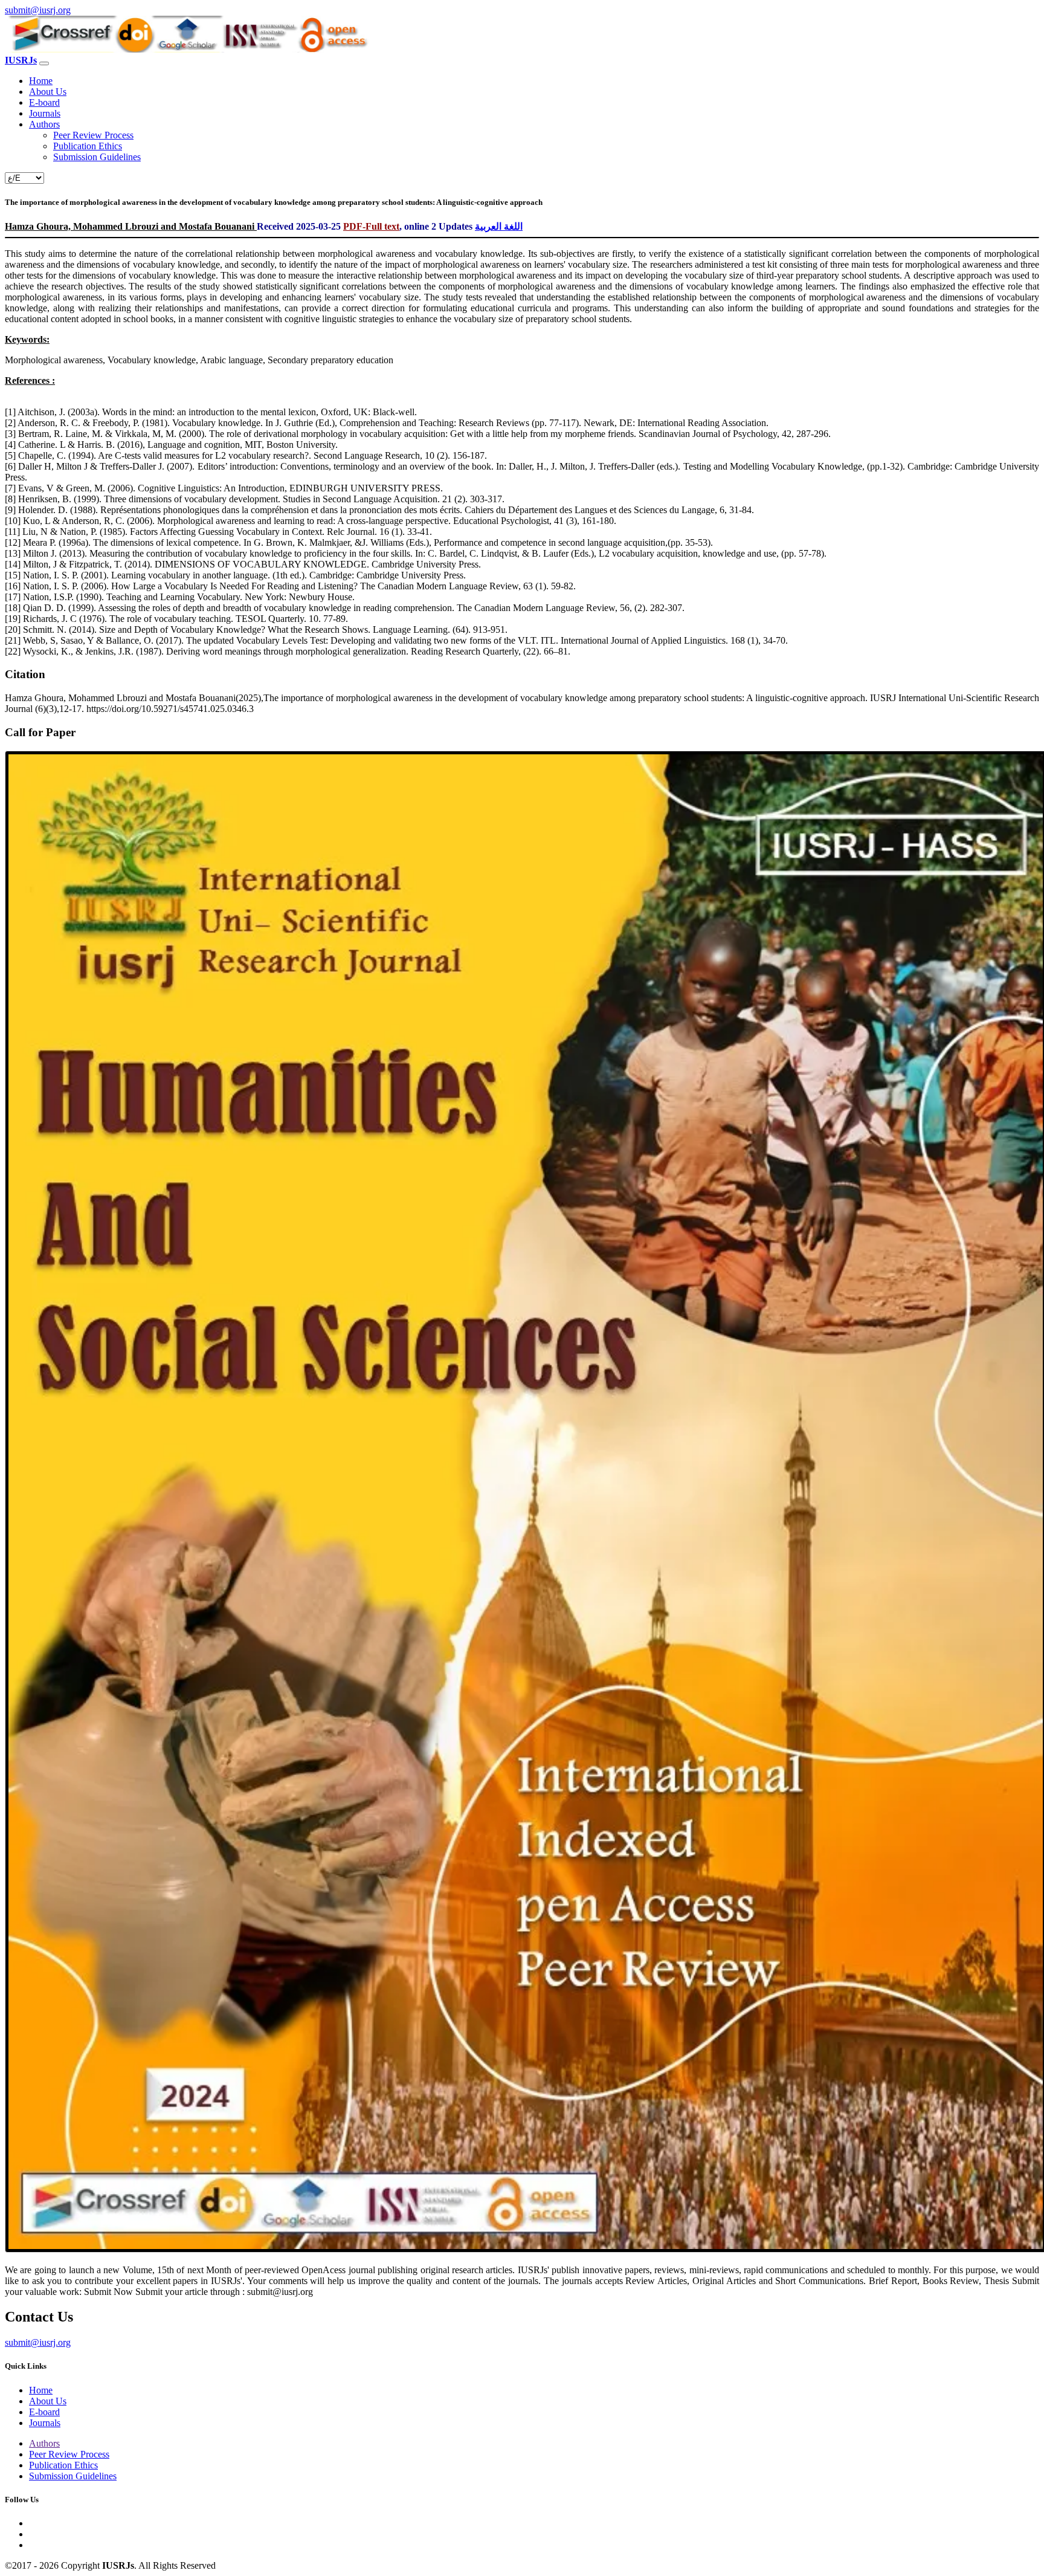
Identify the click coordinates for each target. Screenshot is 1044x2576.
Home (41, 81)
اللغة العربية (499, 226)
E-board (44, 102)
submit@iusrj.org (38, 10)
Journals (45, 113)
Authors (44, 2443)
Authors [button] (44, 124)
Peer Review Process (93, 135)
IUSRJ (21, 60)
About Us (48, 92)
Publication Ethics (88, 146)
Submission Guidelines (97, 157)
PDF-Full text (371, 226)
